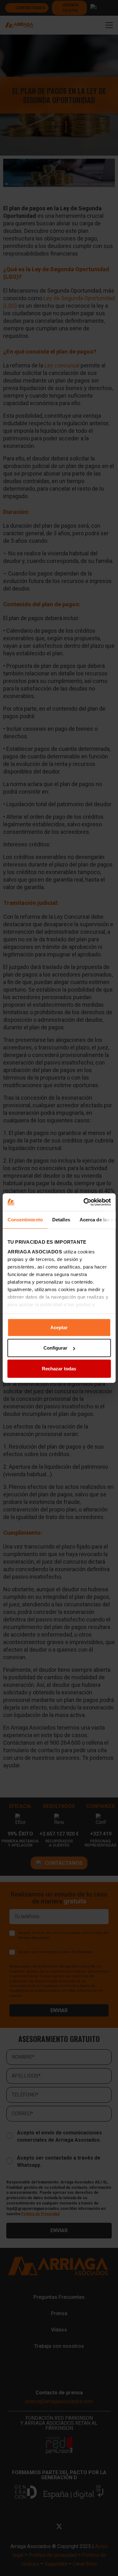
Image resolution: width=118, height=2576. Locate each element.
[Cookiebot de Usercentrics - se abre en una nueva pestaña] (84, 1202)
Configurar (55, 1348)
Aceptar (59, 1327)
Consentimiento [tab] (25, 1219)
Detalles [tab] (61, 1219)
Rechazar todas (59, 1368)
